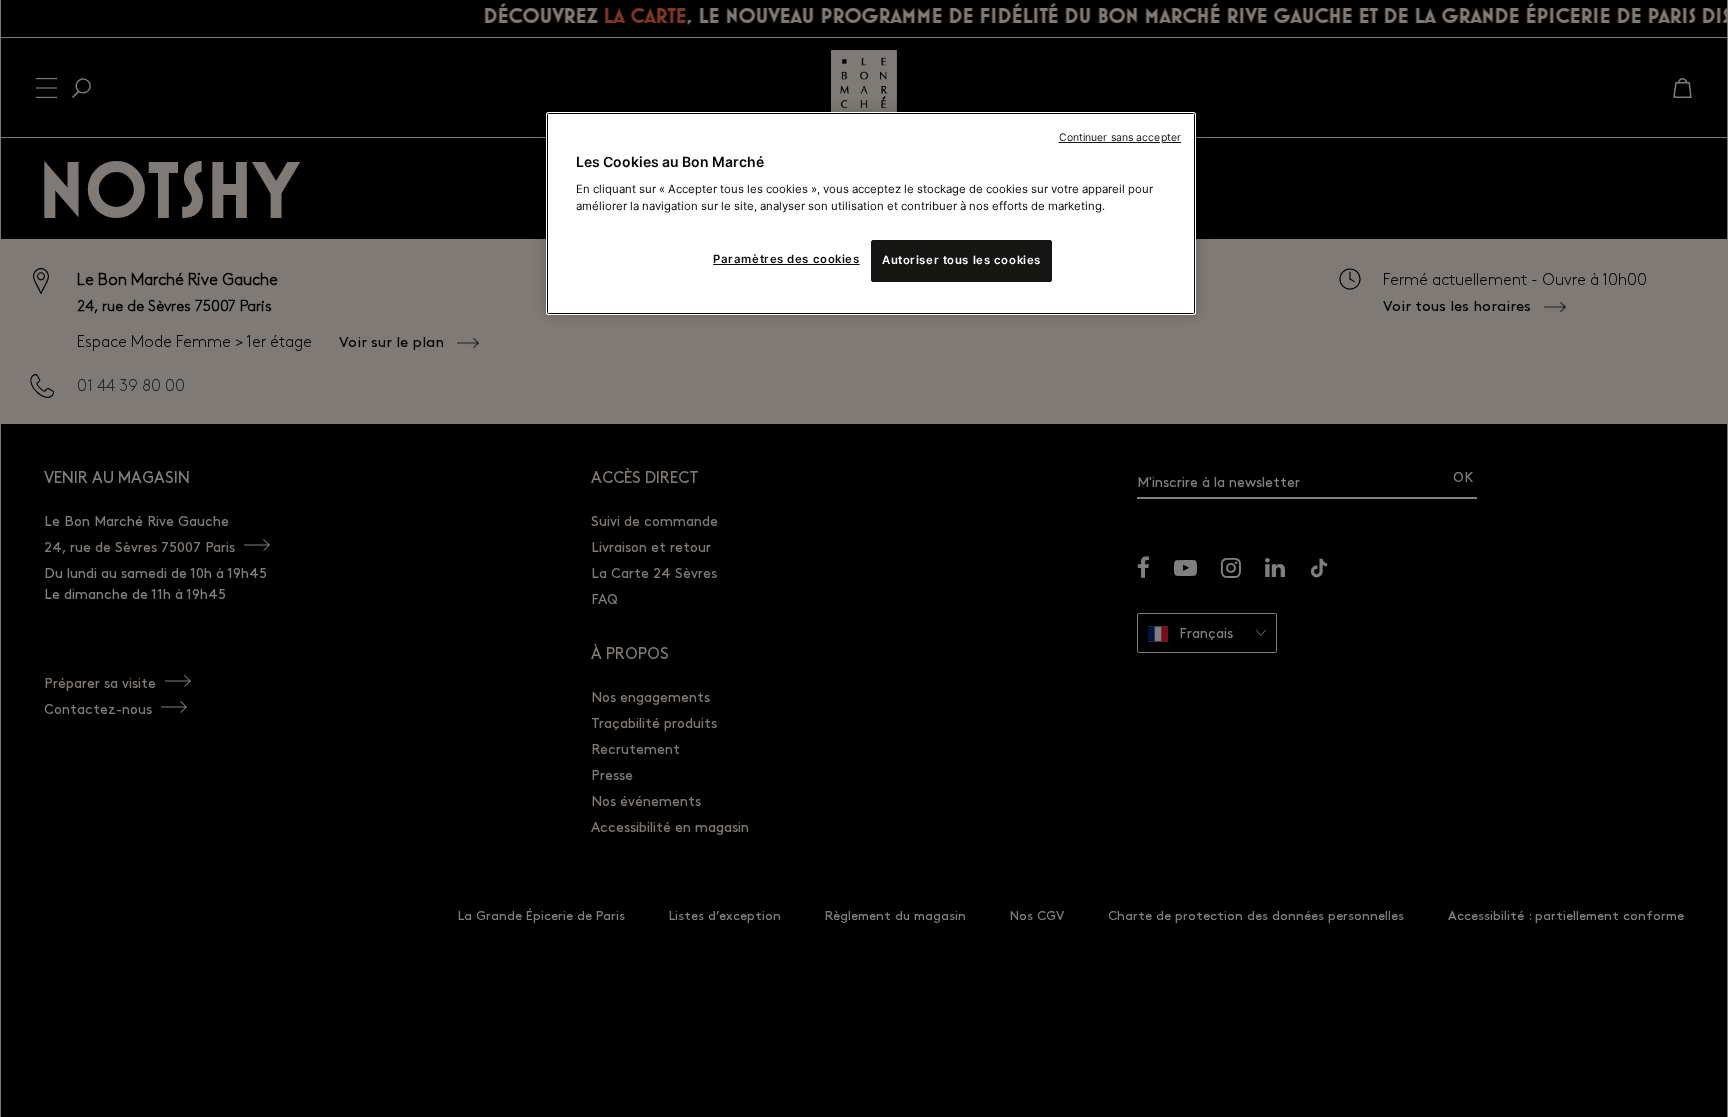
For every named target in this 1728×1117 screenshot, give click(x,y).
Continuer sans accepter (1120, 137)
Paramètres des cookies (786, 259)
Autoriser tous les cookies (961, 260)
